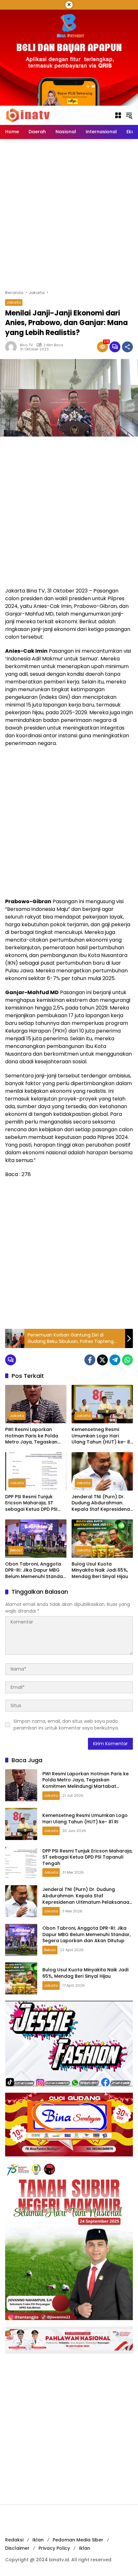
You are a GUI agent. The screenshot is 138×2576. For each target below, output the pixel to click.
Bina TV (26, 345)
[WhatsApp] (127, 1360)
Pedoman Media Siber (78, 2540)
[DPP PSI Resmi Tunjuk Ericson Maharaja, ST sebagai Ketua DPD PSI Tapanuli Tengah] (36, 1471)
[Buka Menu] (118, 115)
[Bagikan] (127, 347)
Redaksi (14, 2540)
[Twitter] (102, 1360)
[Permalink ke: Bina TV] (13, 347)
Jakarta (14, 302)
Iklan (38, 2540)
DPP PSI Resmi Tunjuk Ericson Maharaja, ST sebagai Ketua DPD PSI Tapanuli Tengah (31, 1503)
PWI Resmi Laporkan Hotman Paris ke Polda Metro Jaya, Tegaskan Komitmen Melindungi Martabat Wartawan (32, 1436)
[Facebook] (90, 1360)
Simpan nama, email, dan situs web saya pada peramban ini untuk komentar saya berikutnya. (66, 1725)
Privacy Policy (54, 2548)
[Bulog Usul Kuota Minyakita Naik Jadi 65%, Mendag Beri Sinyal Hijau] (102, 1539)
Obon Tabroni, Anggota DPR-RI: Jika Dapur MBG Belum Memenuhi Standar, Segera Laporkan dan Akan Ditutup (35, 1570)
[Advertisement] (69, 214)
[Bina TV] (28, 115)
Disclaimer (17, 2548)
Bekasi (16, 1550)
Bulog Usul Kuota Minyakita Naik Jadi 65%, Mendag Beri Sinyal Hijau (100, 1570)
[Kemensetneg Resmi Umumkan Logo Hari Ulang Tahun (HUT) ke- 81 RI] (102, 1404)
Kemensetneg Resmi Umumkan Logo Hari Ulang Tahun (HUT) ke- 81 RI (102, 1436)
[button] (129, 115)
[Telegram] (115, 1360)
